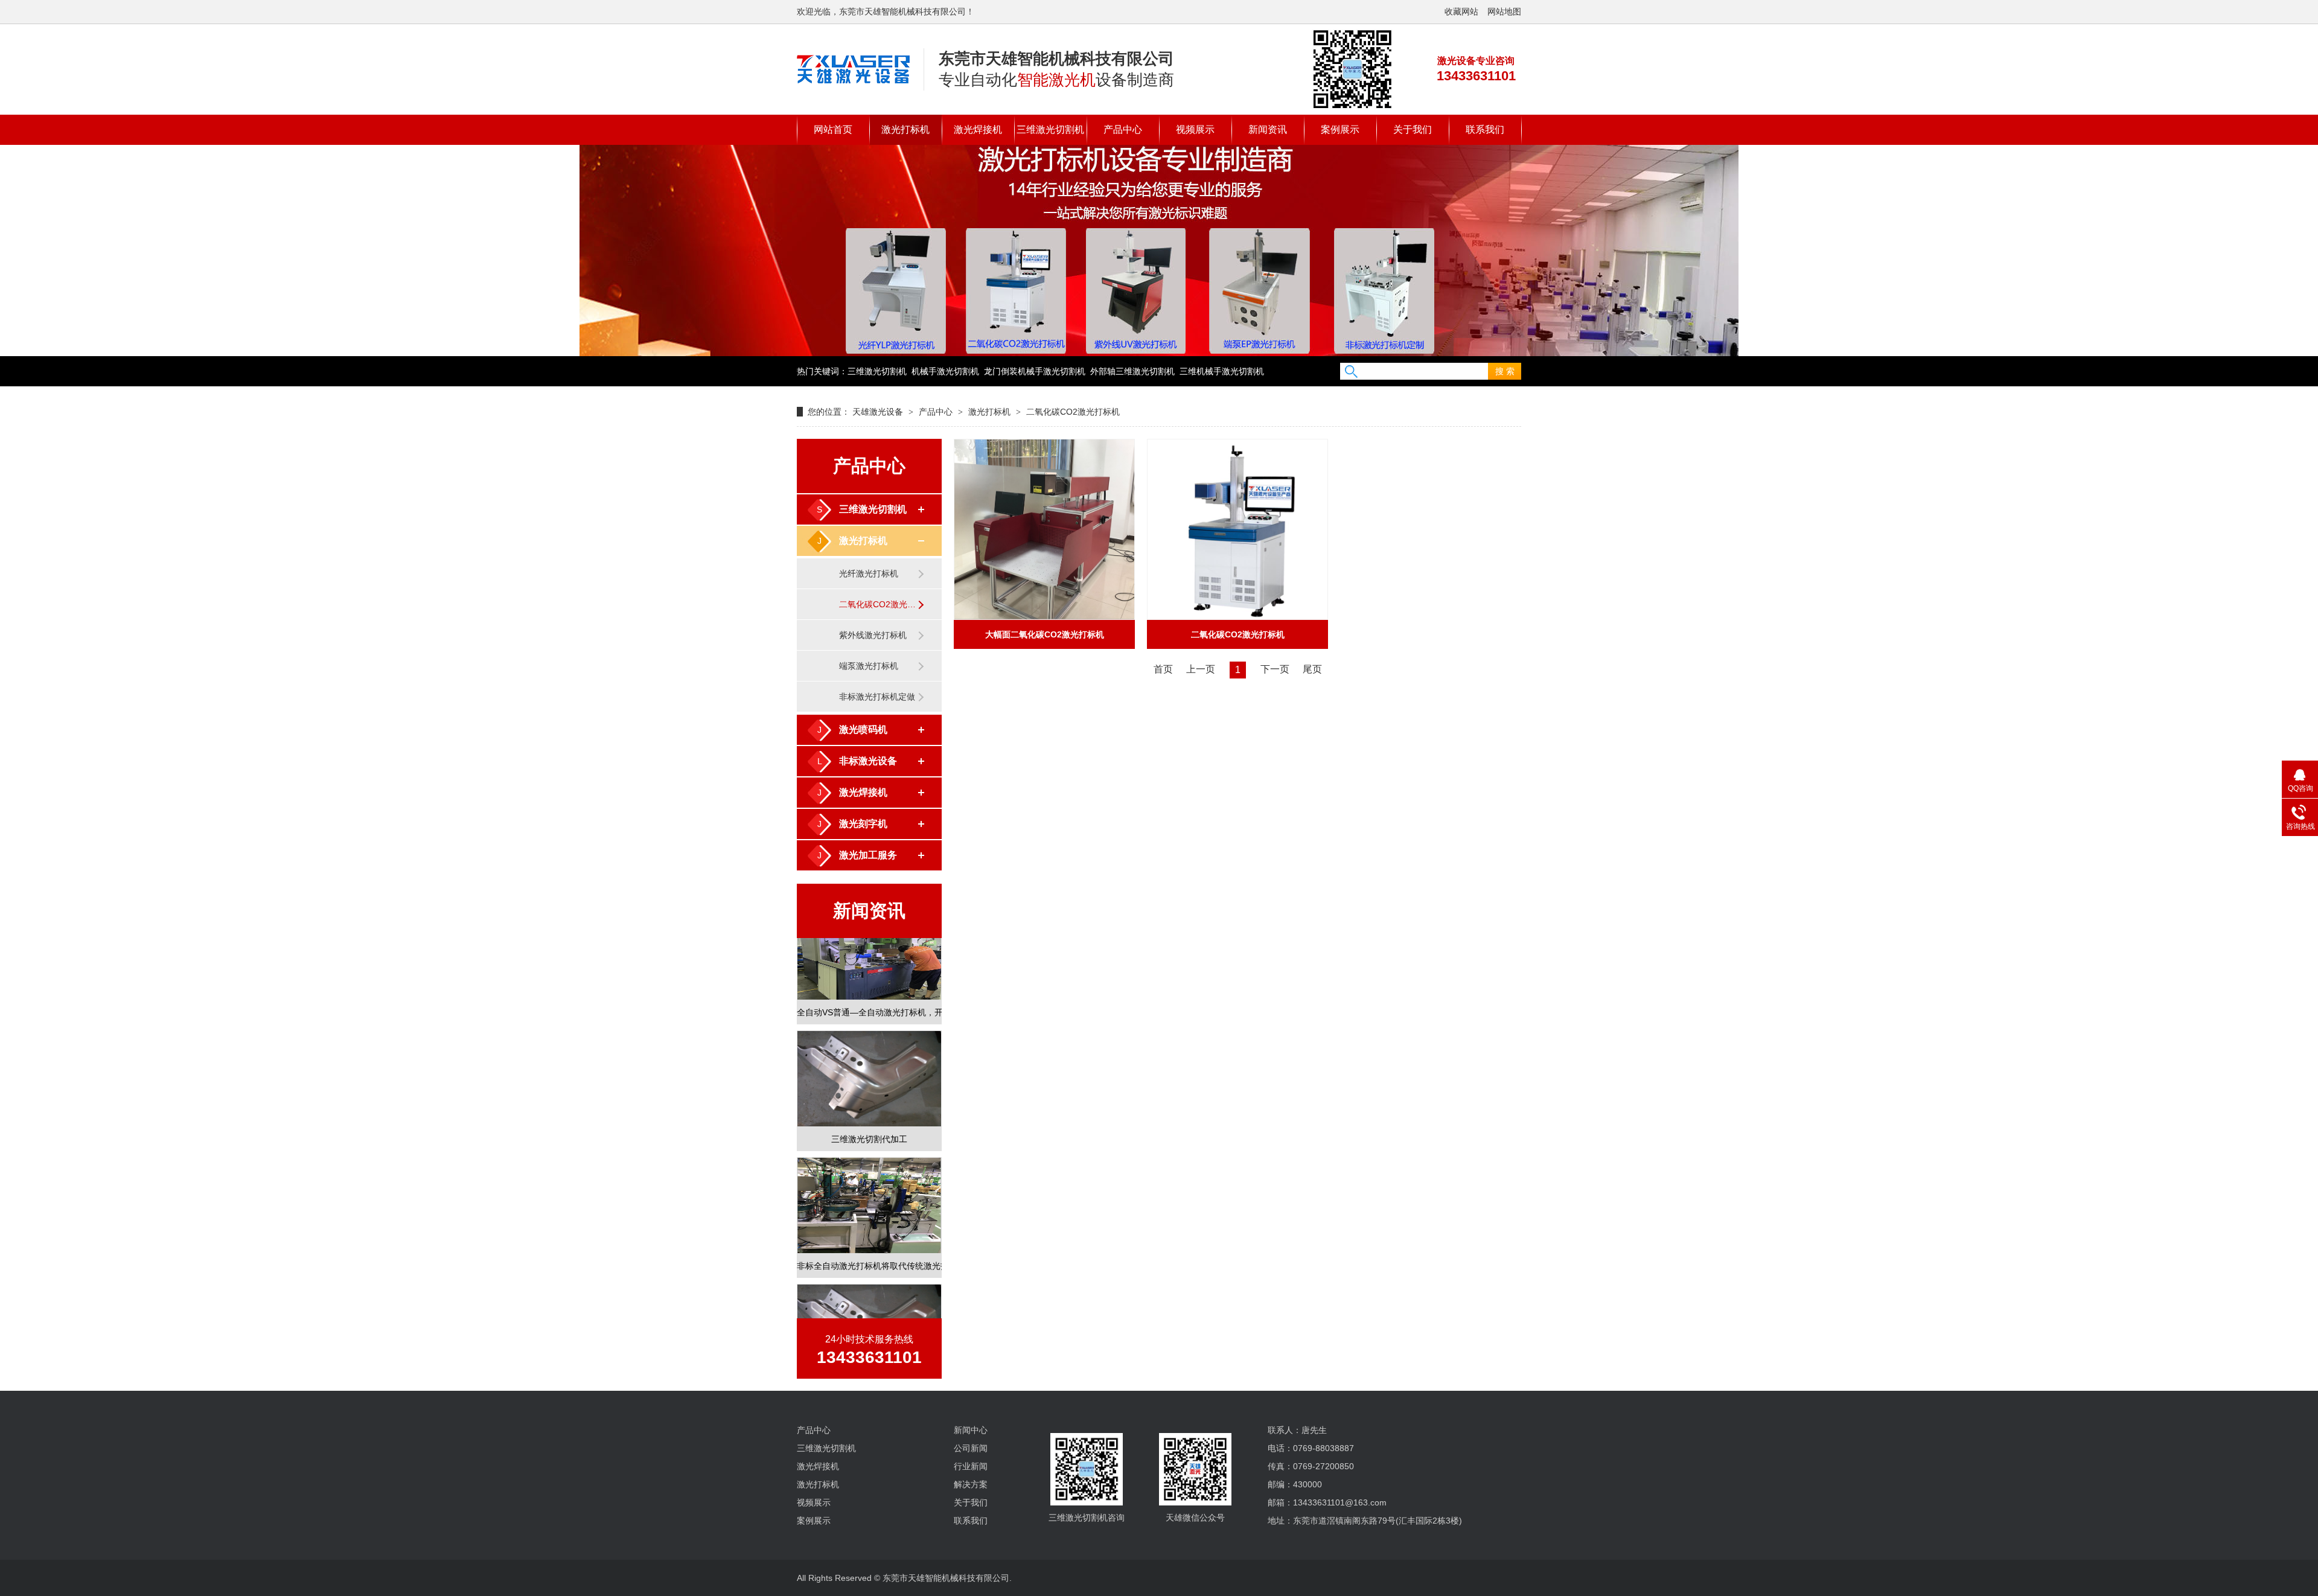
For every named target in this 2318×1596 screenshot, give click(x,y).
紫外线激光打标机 (873, 635)
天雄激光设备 (878, 412)
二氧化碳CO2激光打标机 (1073, 412)
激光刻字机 (863, 824)
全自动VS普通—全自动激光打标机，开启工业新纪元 (869, 989)
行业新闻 (971, 1466)
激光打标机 (905, 129)
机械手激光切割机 (945, 371)
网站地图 (1504, 11)
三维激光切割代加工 (869, 1116)
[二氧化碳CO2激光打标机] (853, 69)
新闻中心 (971, 1430)
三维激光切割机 (1050, 129)
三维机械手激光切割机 (1222, 371)
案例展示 (1340, 129)
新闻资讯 (1268, 129)
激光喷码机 (863, 729)
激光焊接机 (978, 129)
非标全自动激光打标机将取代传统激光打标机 (869, 1243)
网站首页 (833, 129)
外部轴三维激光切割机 (1132, 371)
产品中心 (1123, 129)
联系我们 (1485, 129)
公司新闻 (971, 1448)
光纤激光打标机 (869, 573)
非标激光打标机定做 (877, 697)
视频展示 (1195, 129)
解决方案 (971, 1484)
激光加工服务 (868, 855)
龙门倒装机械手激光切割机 (1035, 371)
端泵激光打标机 (869, 666)
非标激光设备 (868, 761)
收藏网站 (1461, 11)
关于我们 (1413, 129)
